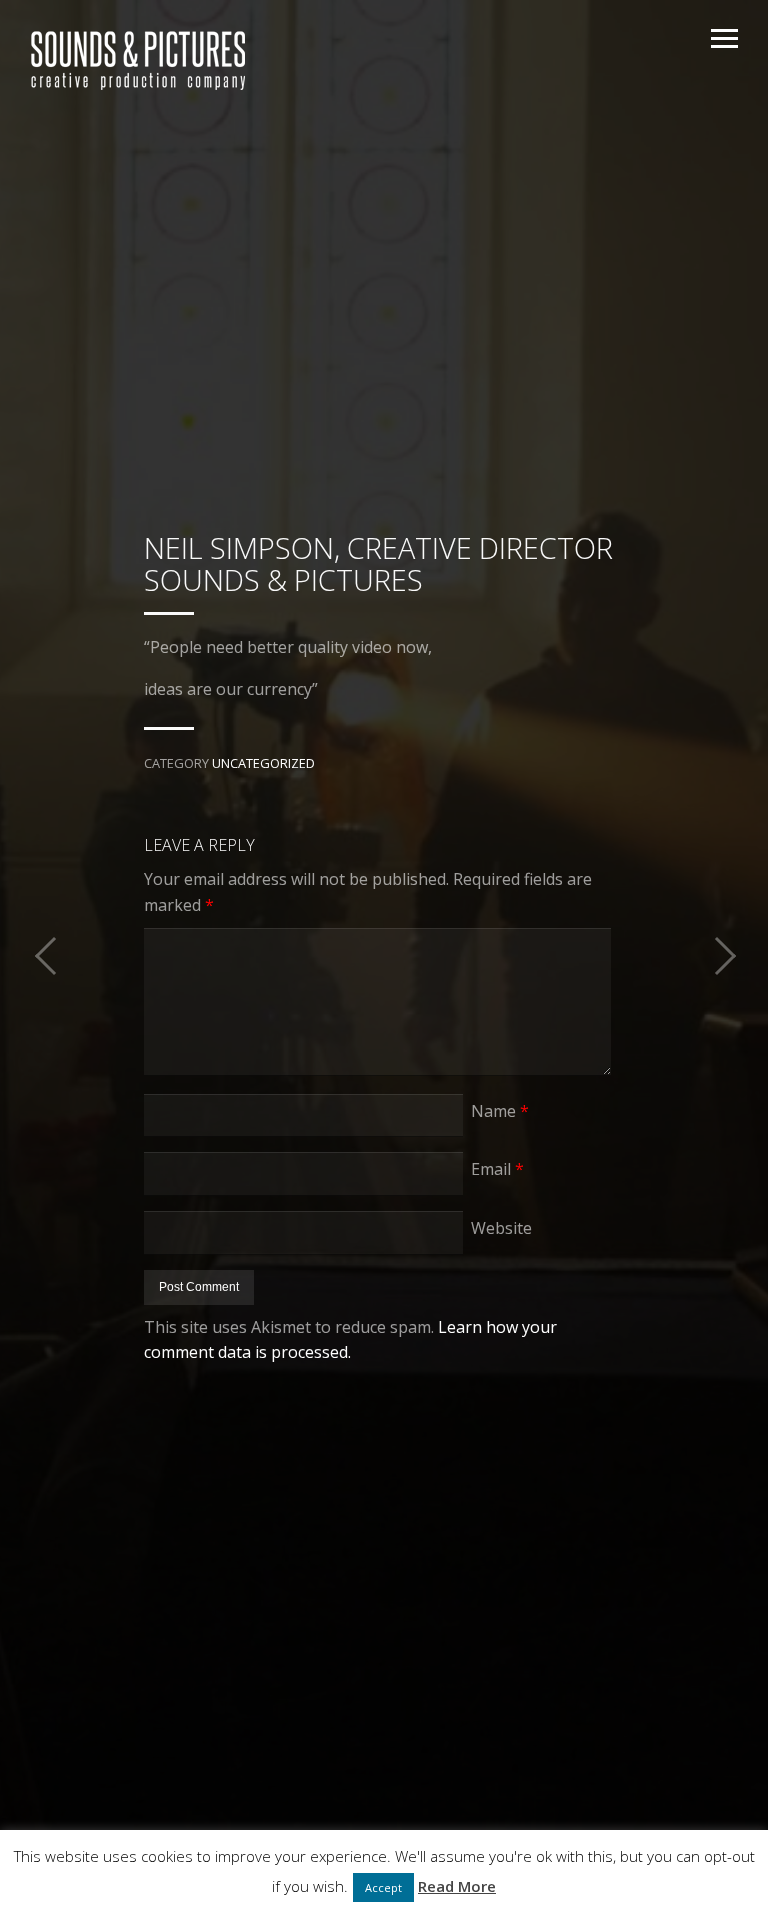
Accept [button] (383, 1887)
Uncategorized (263, 763)
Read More (457, 1886)
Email (497, 1169)
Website (501, 1228)
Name (500, 1111)
